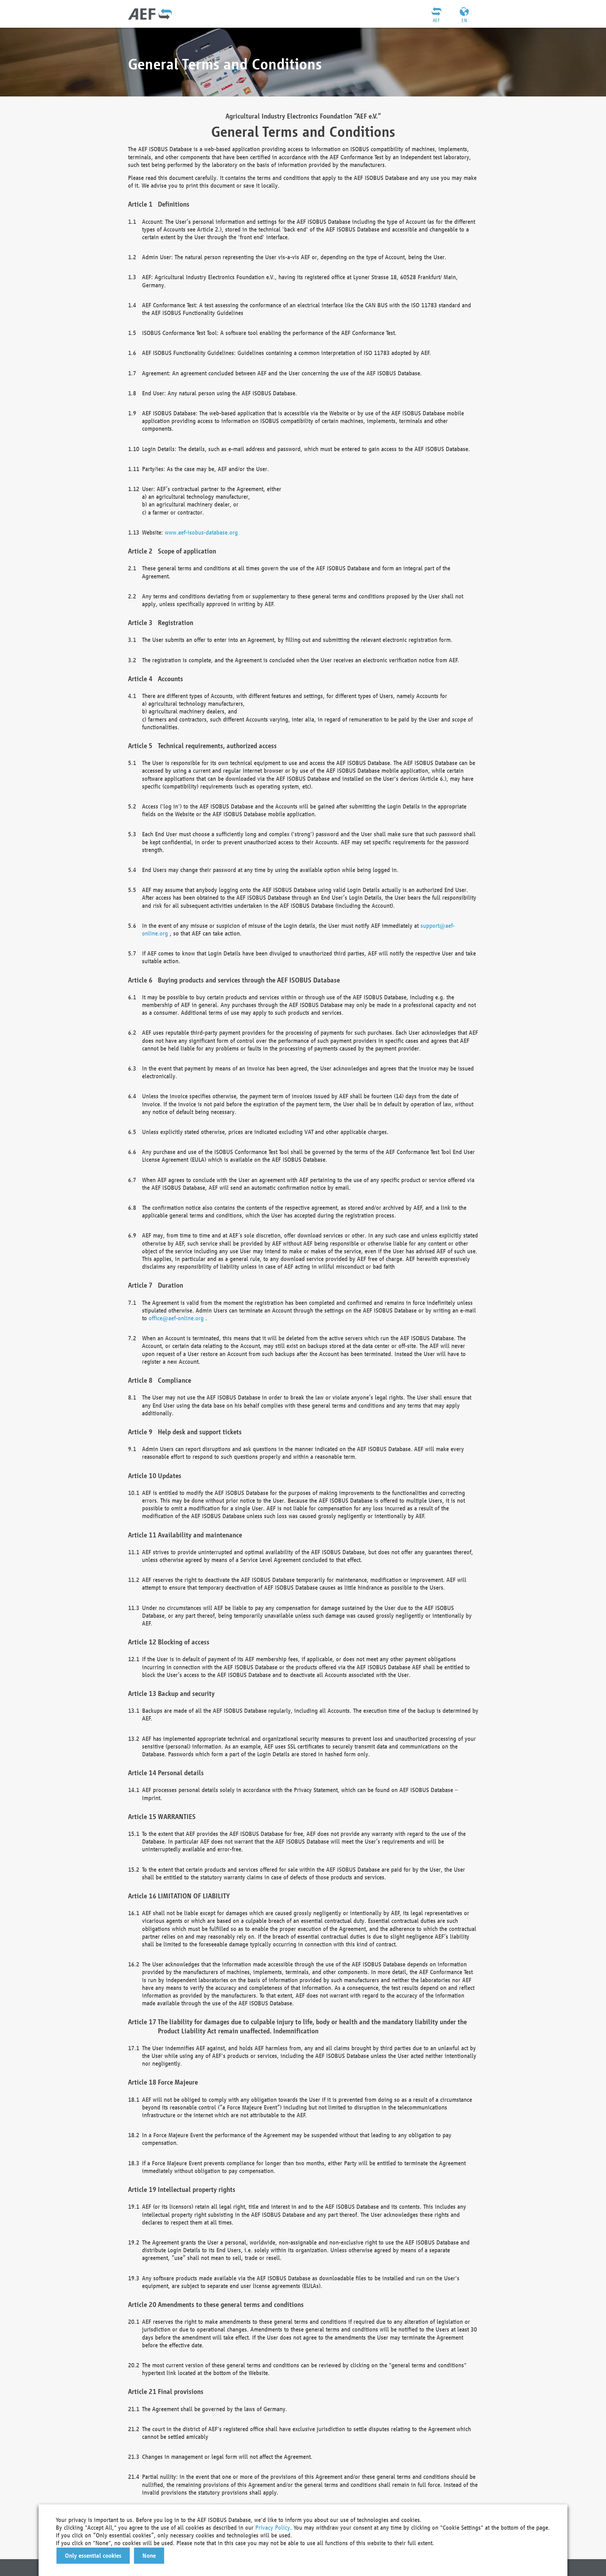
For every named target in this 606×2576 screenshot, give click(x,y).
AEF (436, 20)
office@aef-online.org (176, 1318)
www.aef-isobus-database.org (201, 532)
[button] (93, 2556)
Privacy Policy (273, 2527)
